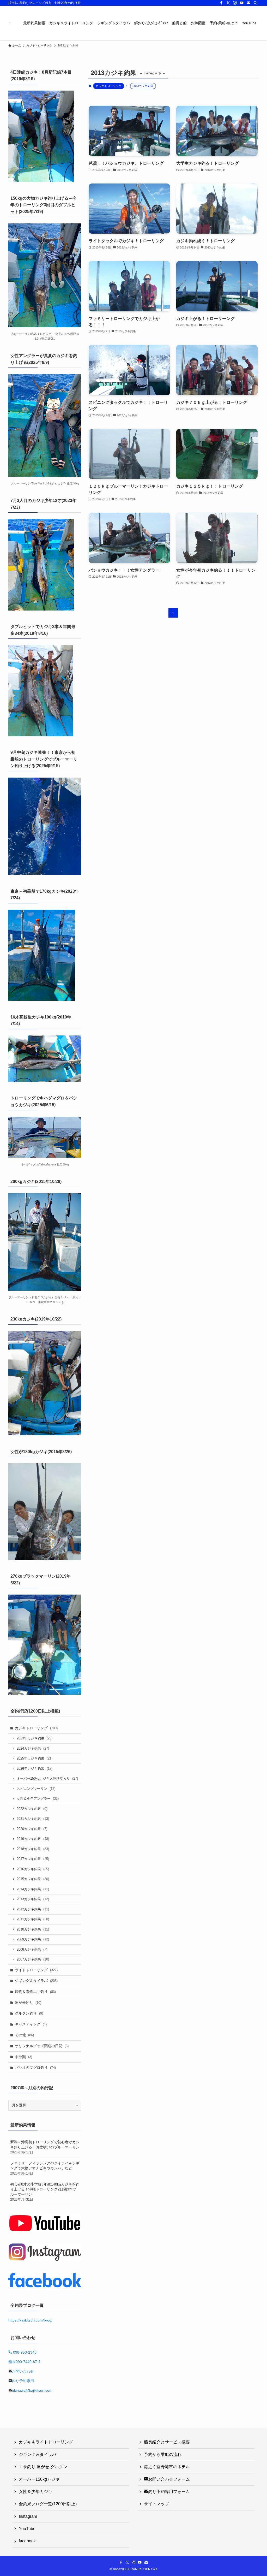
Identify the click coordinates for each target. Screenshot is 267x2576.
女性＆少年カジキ (35, 2492)
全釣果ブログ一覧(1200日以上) (48, 2504)
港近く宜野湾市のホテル (169, 2467)
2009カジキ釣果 (33, 1939)
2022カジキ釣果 (32, 1809)
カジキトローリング (109, 86)
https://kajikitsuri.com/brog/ (30, 2320)
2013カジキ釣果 (33, 1899)
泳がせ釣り (28, 2003)
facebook (27, 2541)
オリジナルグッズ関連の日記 (42, 2046)
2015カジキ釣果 (33, 1879)
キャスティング (31, 2024)
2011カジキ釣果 (33, 1919)
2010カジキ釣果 (33, 1929)
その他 (24, 2035)
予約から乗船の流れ (163, 2454)
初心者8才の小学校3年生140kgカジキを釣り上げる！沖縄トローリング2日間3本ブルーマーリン (45, 2192)
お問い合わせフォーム (169, 2479)
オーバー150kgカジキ (39, 2479)
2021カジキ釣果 (33, 1819)
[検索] (255, 3)
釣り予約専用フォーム (169, 2492)
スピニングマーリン (36, 1789)
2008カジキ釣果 (32, 1949)
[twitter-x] (228, 3)
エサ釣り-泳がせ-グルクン (43, 2467)
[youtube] (242, 3)
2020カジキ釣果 (32, 1829)
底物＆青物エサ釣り (35, 1992)
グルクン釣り (29, 2013)
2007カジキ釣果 (33, 1959)
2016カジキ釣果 (33, 1869)
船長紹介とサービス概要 (167, 2442)
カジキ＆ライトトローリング (46, 2442)
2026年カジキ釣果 (35, 1769)
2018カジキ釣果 (33, 1849)
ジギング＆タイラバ (36, 1981)
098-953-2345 (24, 2352)
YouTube (27, 2529)
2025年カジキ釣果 (35, 1758)
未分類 (23, 2057)
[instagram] (235, 3)
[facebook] (221, 3)
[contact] (248, 3)
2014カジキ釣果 (33, 1889)
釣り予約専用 (23, 2381)
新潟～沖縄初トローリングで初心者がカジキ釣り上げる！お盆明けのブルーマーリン (45, 2147)
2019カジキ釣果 (33, 1839)
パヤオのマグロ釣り (35, 2068)
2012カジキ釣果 (33, 1909)
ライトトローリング (36, 1970)
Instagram (28, 2516)
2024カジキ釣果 (33, 1748)
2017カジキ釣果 (33, 1859)
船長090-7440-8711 (25, 2362)
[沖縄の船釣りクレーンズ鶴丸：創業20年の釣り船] (10, 23)
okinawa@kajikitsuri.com (32, 2390)
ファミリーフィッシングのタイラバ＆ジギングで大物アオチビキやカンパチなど (45, 2168)
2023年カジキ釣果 (35, 1738)
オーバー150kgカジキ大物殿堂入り (47, 1778)
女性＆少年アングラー (38, 1799)
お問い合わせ (23, 2371)
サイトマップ (156, 2504)
